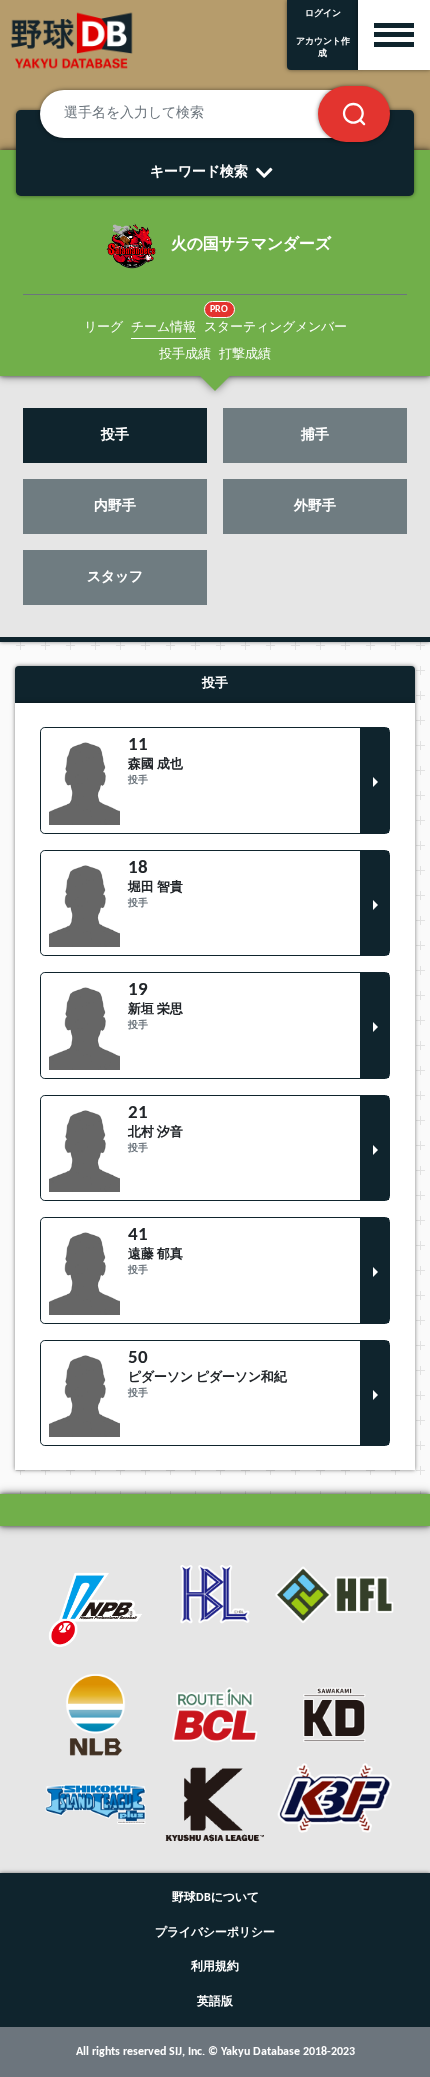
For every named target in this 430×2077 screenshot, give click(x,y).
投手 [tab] (115, 435)
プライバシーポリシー (215, 1933)
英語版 (215, 2002)
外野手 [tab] (315, 506)
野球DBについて (215, 1898)
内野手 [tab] (115, 506)
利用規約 (215, 1967)
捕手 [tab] (315, 435)
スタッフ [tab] (115, 577)
